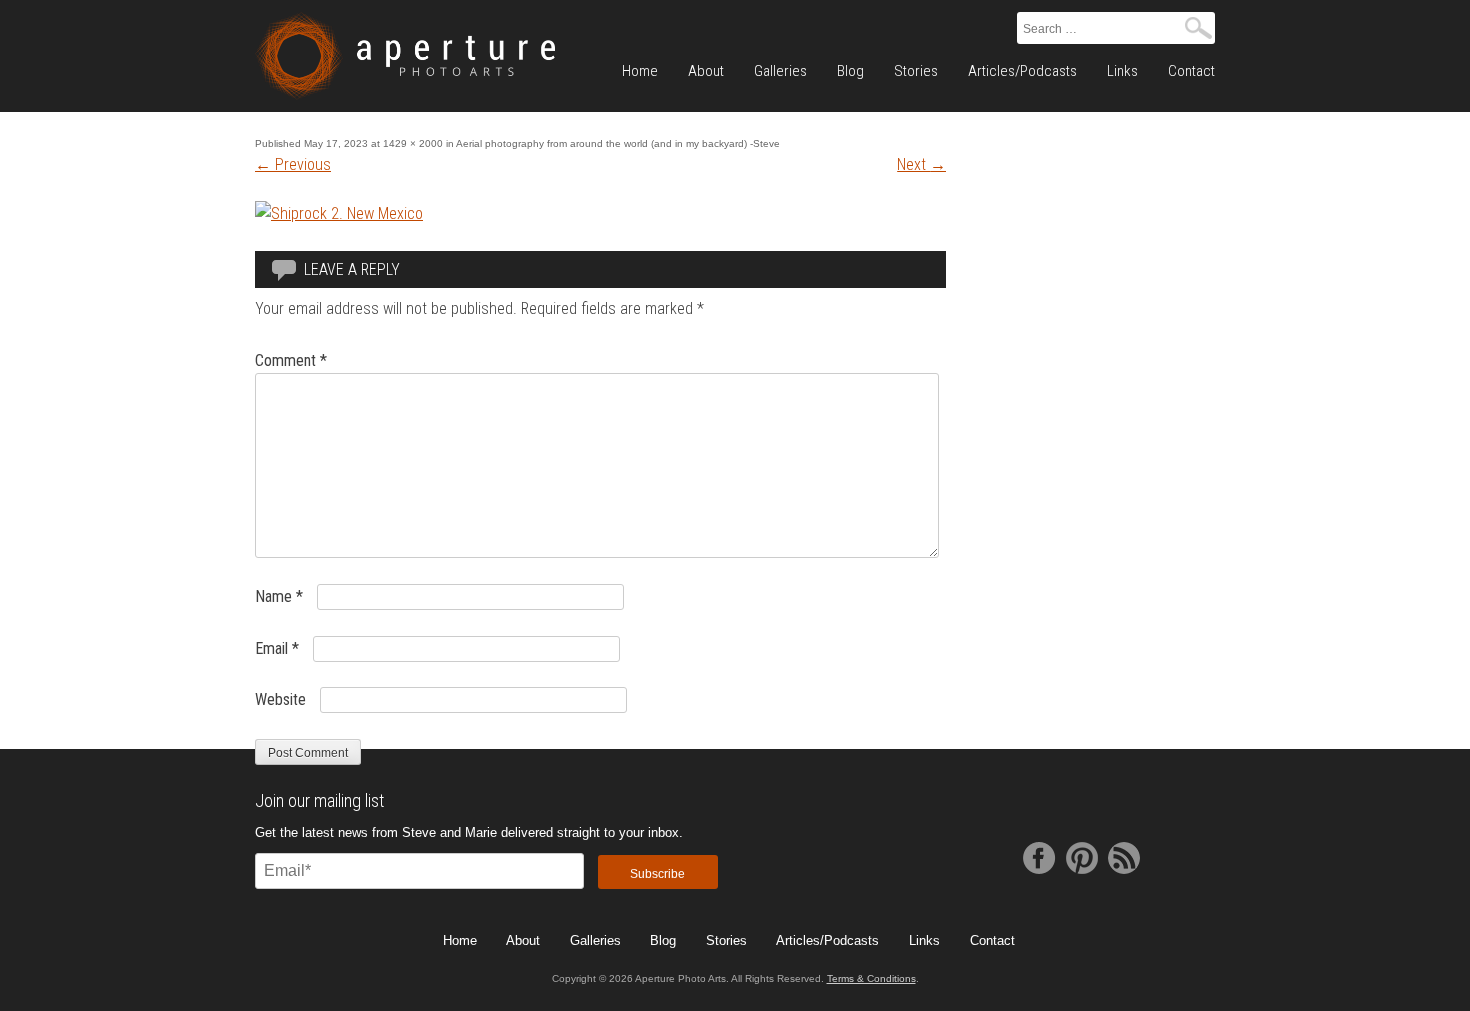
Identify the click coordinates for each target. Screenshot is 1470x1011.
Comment (291, 360)
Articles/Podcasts (1022, 71)
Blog (850, 71)
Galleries (780, 71)
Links (1122, 71)
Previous (293, 164)
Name (279, 596)
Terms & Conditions (871, 978)
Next (921, 164)
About (706, 71)
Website (280, 699)
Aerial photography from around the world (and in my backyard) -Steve (618, 143)
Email (277, 648)
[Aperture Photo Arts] (405, 56)
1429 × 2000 (413, 143)
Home (640, 71)
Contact (1191, 71)
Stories (916, 71)
